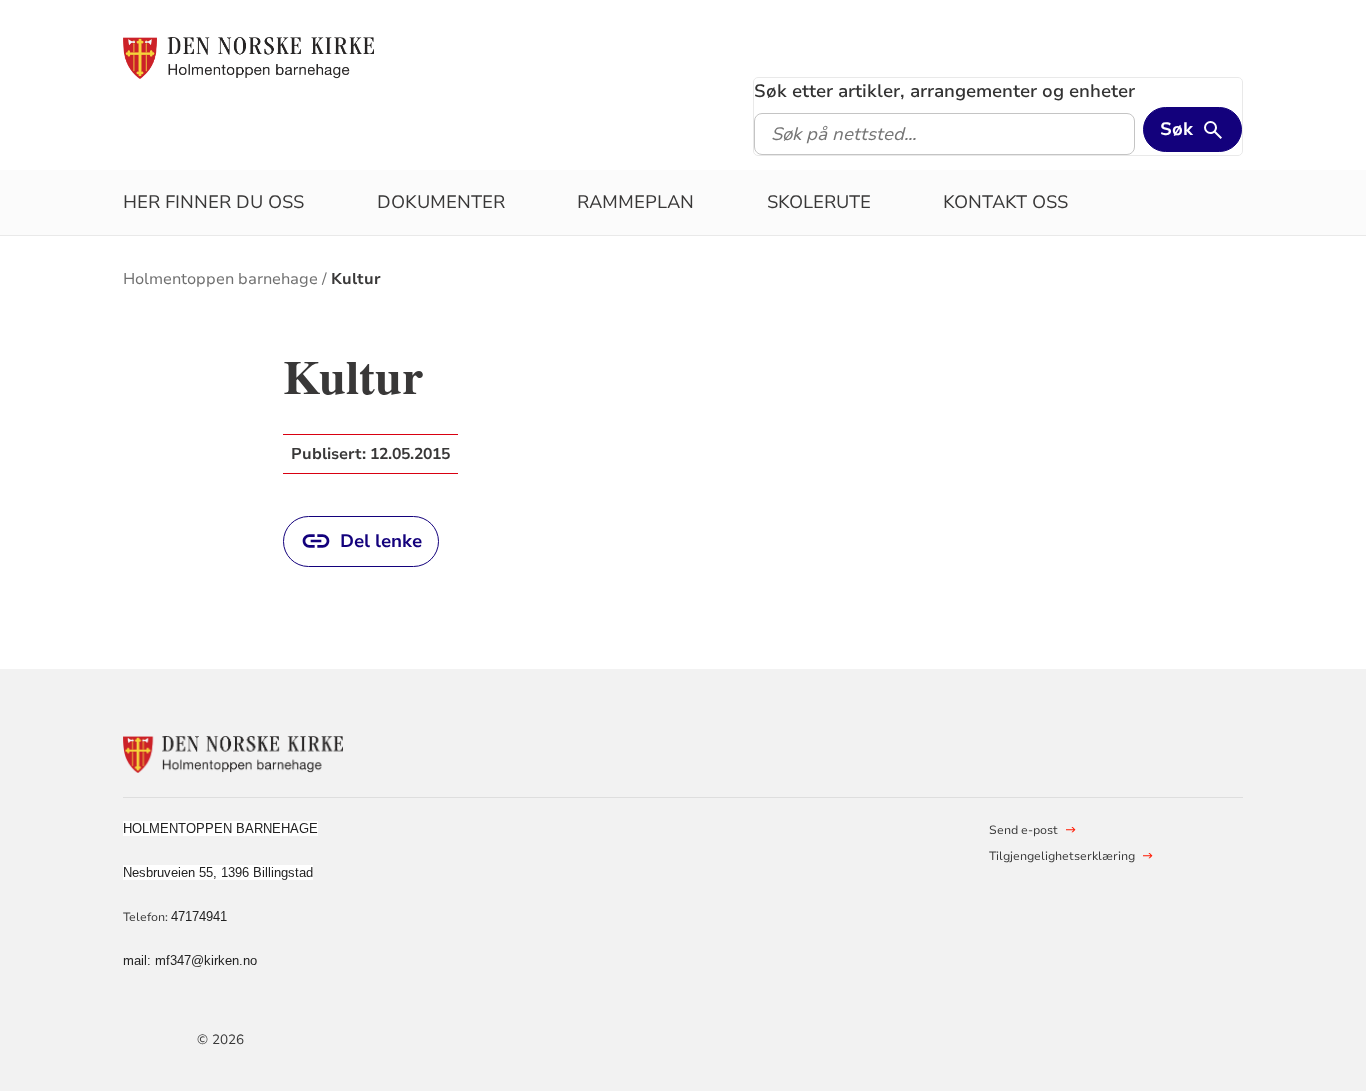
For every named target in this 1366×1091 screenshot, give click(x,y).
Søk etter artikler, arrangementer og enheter (944, 91)
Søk (1176, 129)
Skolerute (819, 202)
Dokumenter (441, 202)
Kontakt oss (1005, 202)
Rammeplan (635, 202)
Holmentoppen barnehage (220, 279)
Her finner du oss (213, 202)
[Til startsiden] (248, 57)
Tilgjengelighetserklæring (1062, 856)
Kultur (356, 279)
